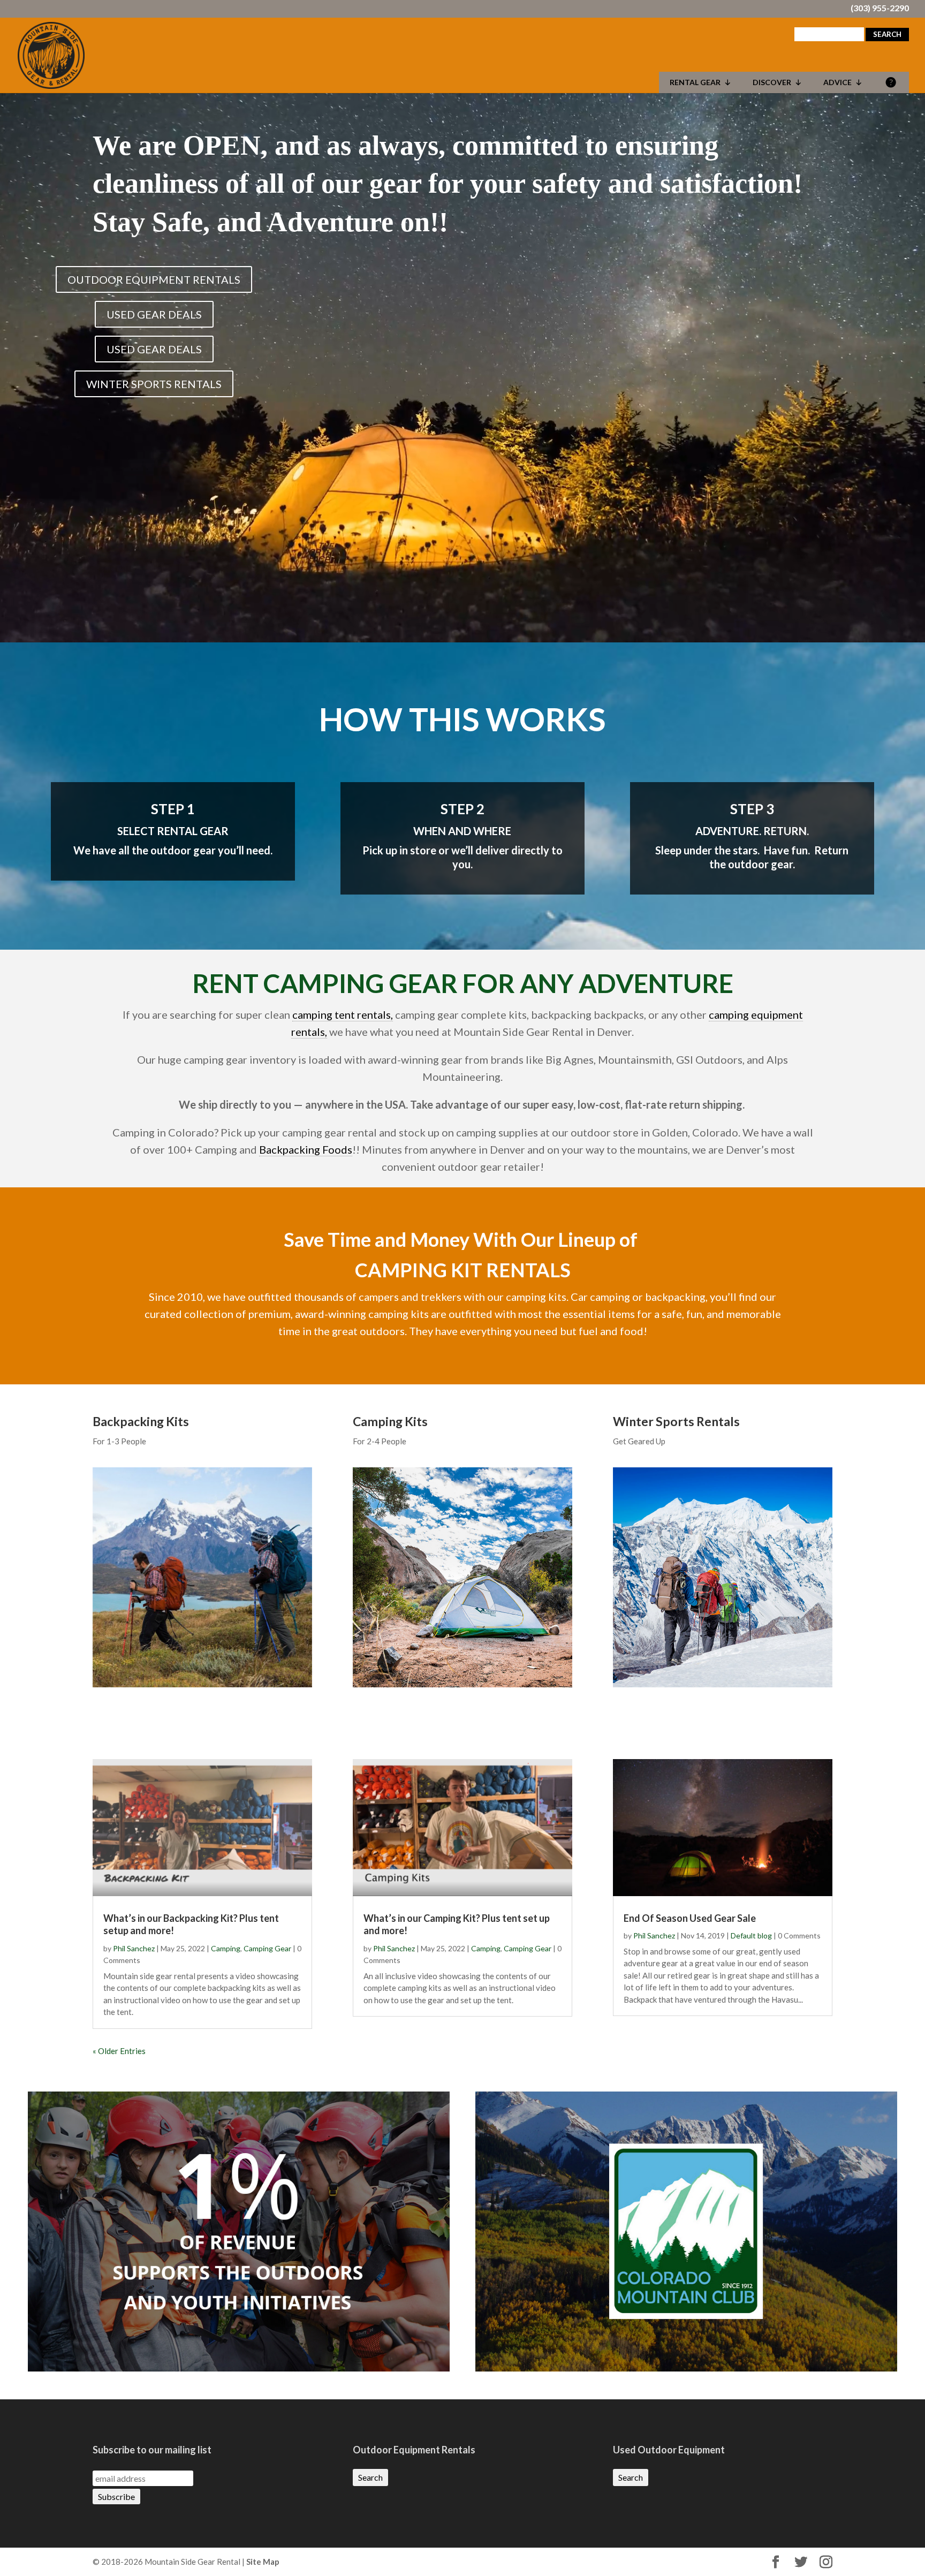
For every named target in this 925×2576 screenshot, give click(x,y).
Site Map (263, 2562)
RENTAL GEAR (695, 82)
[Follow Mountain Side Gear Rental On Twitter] (801, 2562)
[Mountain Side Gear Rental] (51, 54)
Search (370, 2477)
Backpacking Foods (306, 1149)
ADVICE (837, 82)
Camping (226, 1948)
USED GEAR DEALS (154, 314)
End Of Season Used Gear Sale (690, 1918)
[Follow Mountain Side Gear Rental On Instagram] (826, 2562)
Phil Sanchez (134, 1948)
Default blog (751, 1935)
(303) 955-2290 (880, 9)
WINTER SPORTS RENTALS (154, 384)
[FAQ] (891, 82)
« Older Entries (119, 2051)
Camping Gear (267, 1948)
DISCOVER (772, 82)
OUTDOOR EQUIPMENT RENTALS (154, 279)
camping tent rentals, (343, 1014)
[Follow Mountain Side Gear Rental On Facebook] (776, 2562)
